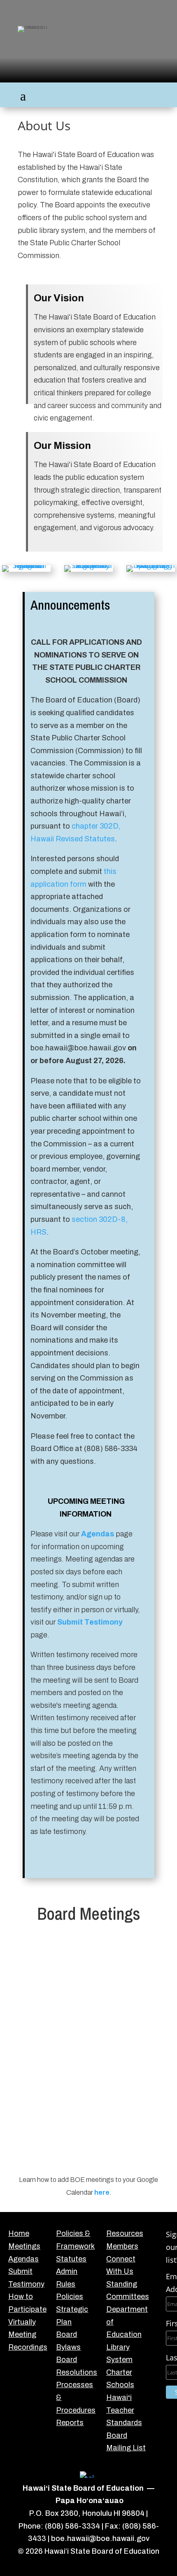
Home (19, 2233)
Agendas (98, 1534)
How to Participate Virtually (27, 2309)
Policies (70, 2297)
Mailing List (126, 2448)
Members (122, 2246)
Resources (125, 2233)
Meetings (24, 2246)
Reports (70, 2423)
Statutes (71, 2259)
